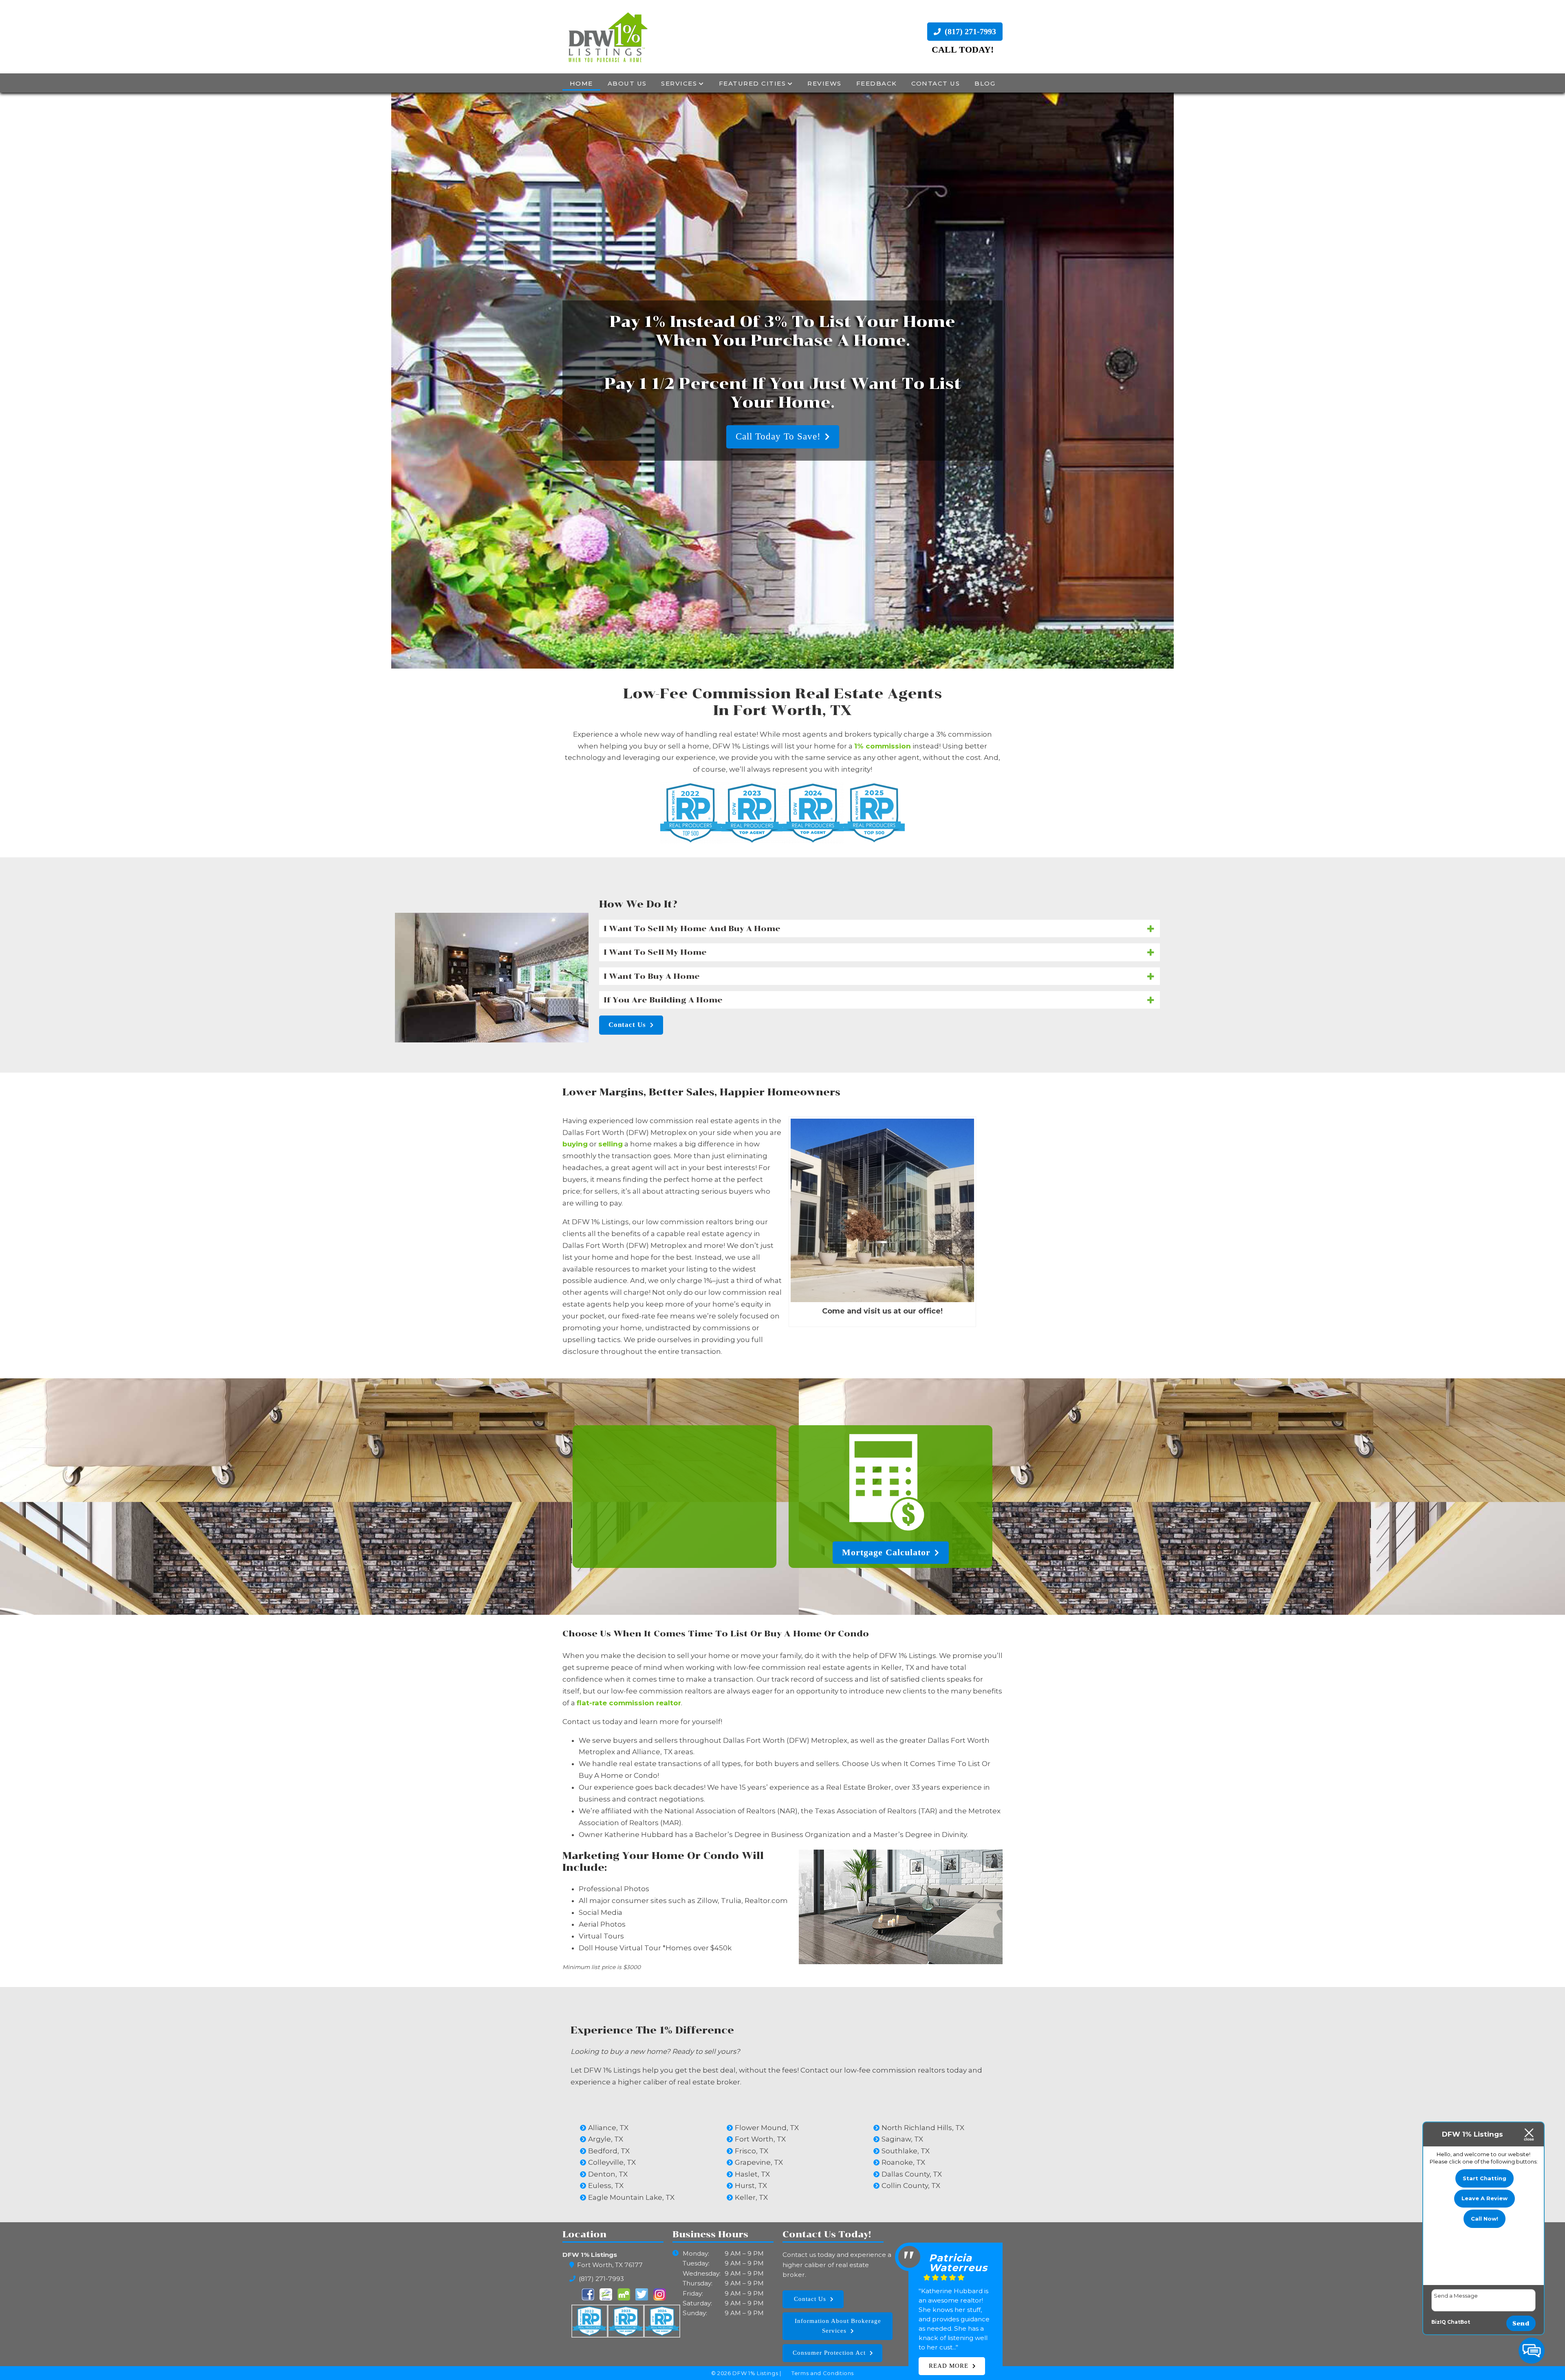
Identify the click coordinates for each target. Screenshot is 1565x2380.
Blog (985, 83)
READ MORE (949, 2356)
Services (679, 83)
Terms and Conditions (823, 2373)
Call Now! (1485, 2219)
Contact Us (936, 83)
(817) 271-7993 (969, 31)
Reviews (824, 83)
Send (1521, 2324)
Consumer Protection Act (829, 2353)
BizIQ (1439, 2322)
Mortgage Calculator (886, 1552)
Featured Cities (753, 83)
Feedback (877, 83)
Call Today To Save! (778, 405)
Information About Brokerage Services (838, 2326)
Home (581, 83)
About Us (627, 83)
